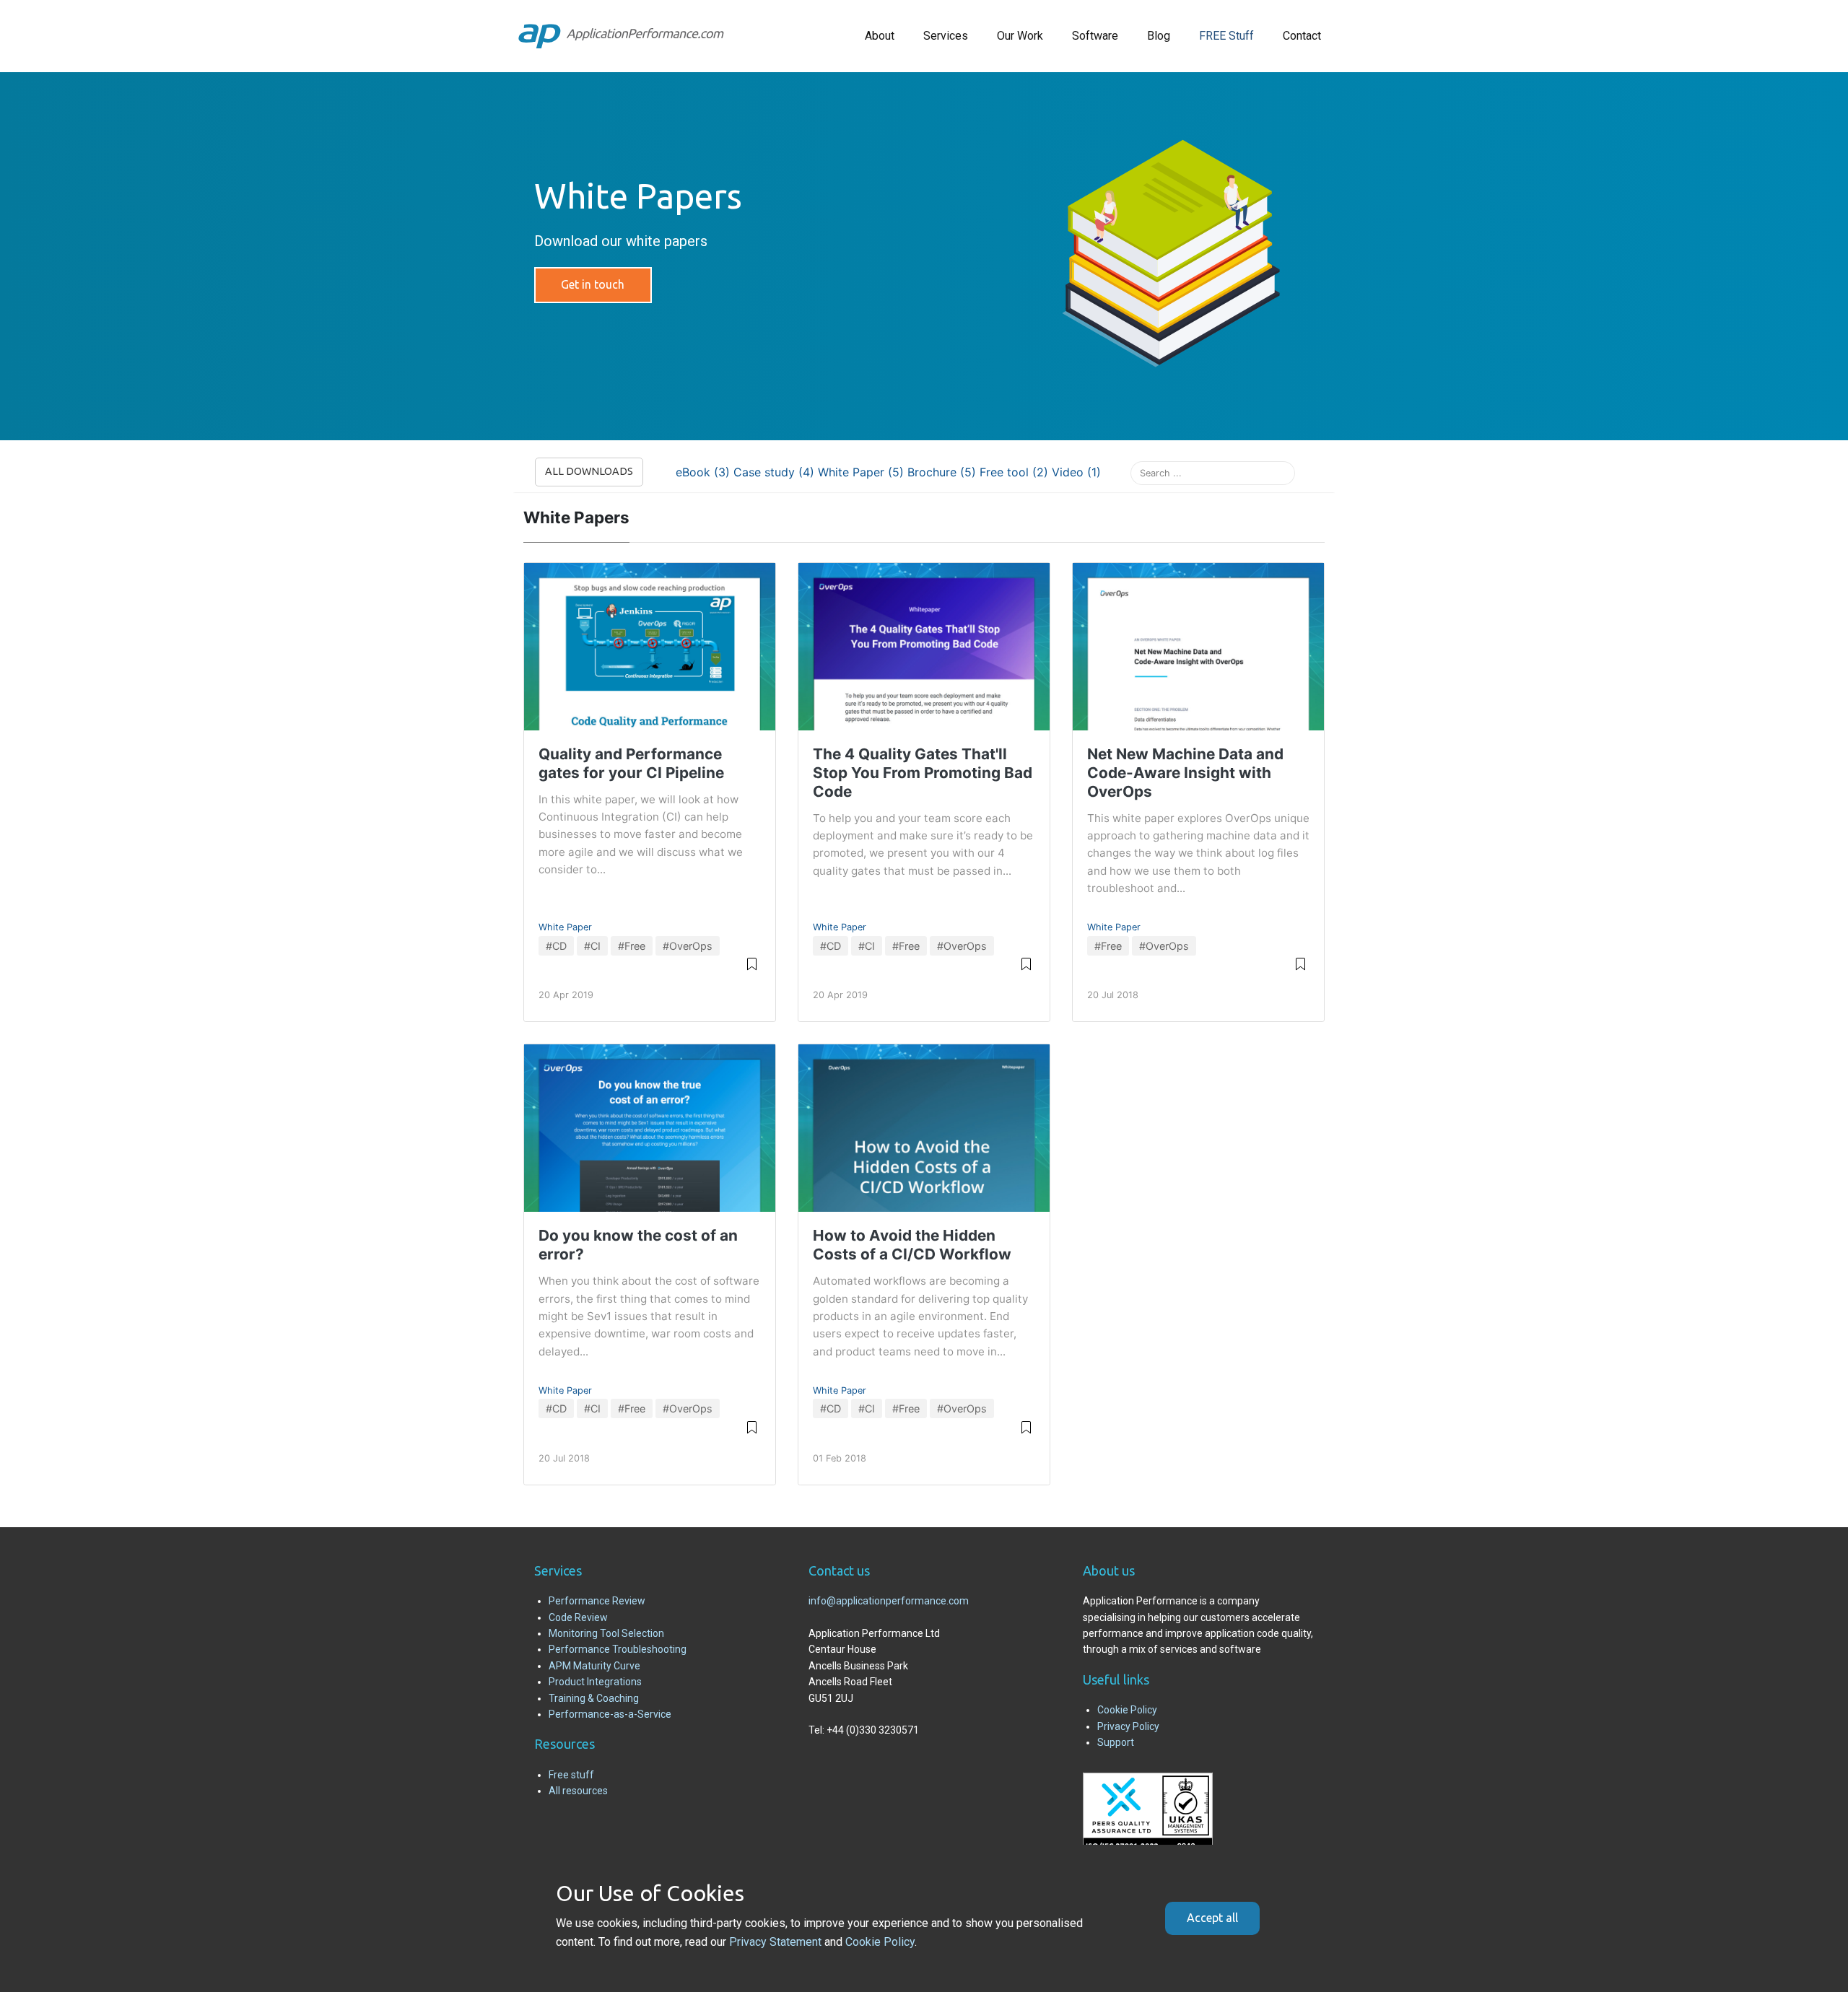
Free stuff (571, 1775)
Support (1116, 1742)
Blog (1159, 36)
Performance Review (597, 1601)
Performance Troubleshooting (618, 1649)
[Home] (621, 36)
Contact (1302, 36)
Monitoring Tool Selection (606, 1633)
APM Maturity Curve (594, 1666)
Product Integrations (595, 1682)
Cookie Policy (1127, 1710)
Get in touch (593, 284)
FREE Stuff (1226, 36)
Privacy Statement (775, 1942)
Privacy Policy (1128, 1726)
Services (946, 36)
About (880, 36)
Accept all (1212, 1918)
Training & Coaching (594, 1698)
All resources (578, 1791)
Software (1095, 36)
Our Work (1020, 36)
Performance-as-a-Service (610, 1714)
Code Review (578, 1617)
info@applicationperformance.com (889, 1601)
